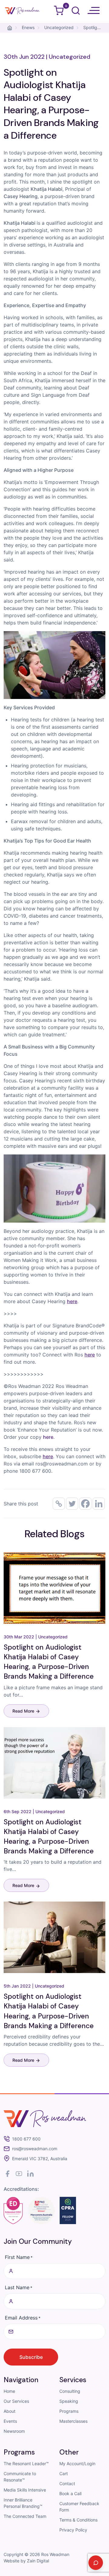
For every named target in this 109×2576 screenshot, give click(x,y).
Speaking (69, 2401)
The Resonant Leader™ (26, 2463)
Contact (67, 2483)
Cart (64, 2473)
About (10, 2411)
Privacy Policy (73, 2530)
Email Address (23, 2318)
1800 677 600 (26, 2139)
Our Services (16, 2401)
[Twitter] (72, 1504)
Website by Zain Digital (26, 2561)
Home (9, 2391)
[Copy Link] (59, 1504)
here (48, 1437)
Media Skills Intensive (25, 2490)
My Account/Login (77, 2463)
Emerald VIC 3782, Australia (40, 2159)
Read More (24, 1711)
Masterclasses (73, 2421)
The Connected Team (25, 2516)
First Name (19, 2257)
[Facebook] (85, 1504)
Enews (28, 27)
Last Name (19, 2287)
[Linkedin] (99, 1504)
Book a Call (70, 2493)
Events (10, 2421)
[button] (94, 11)
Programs (69, 2411)
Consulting (70, 2391)
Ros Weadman (55, 2554)
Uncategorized (59, 27)
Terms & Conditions (78, 2520)
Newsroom (14, 2431)
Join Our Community (38, 2241)
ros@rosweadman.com (35, 2149)
